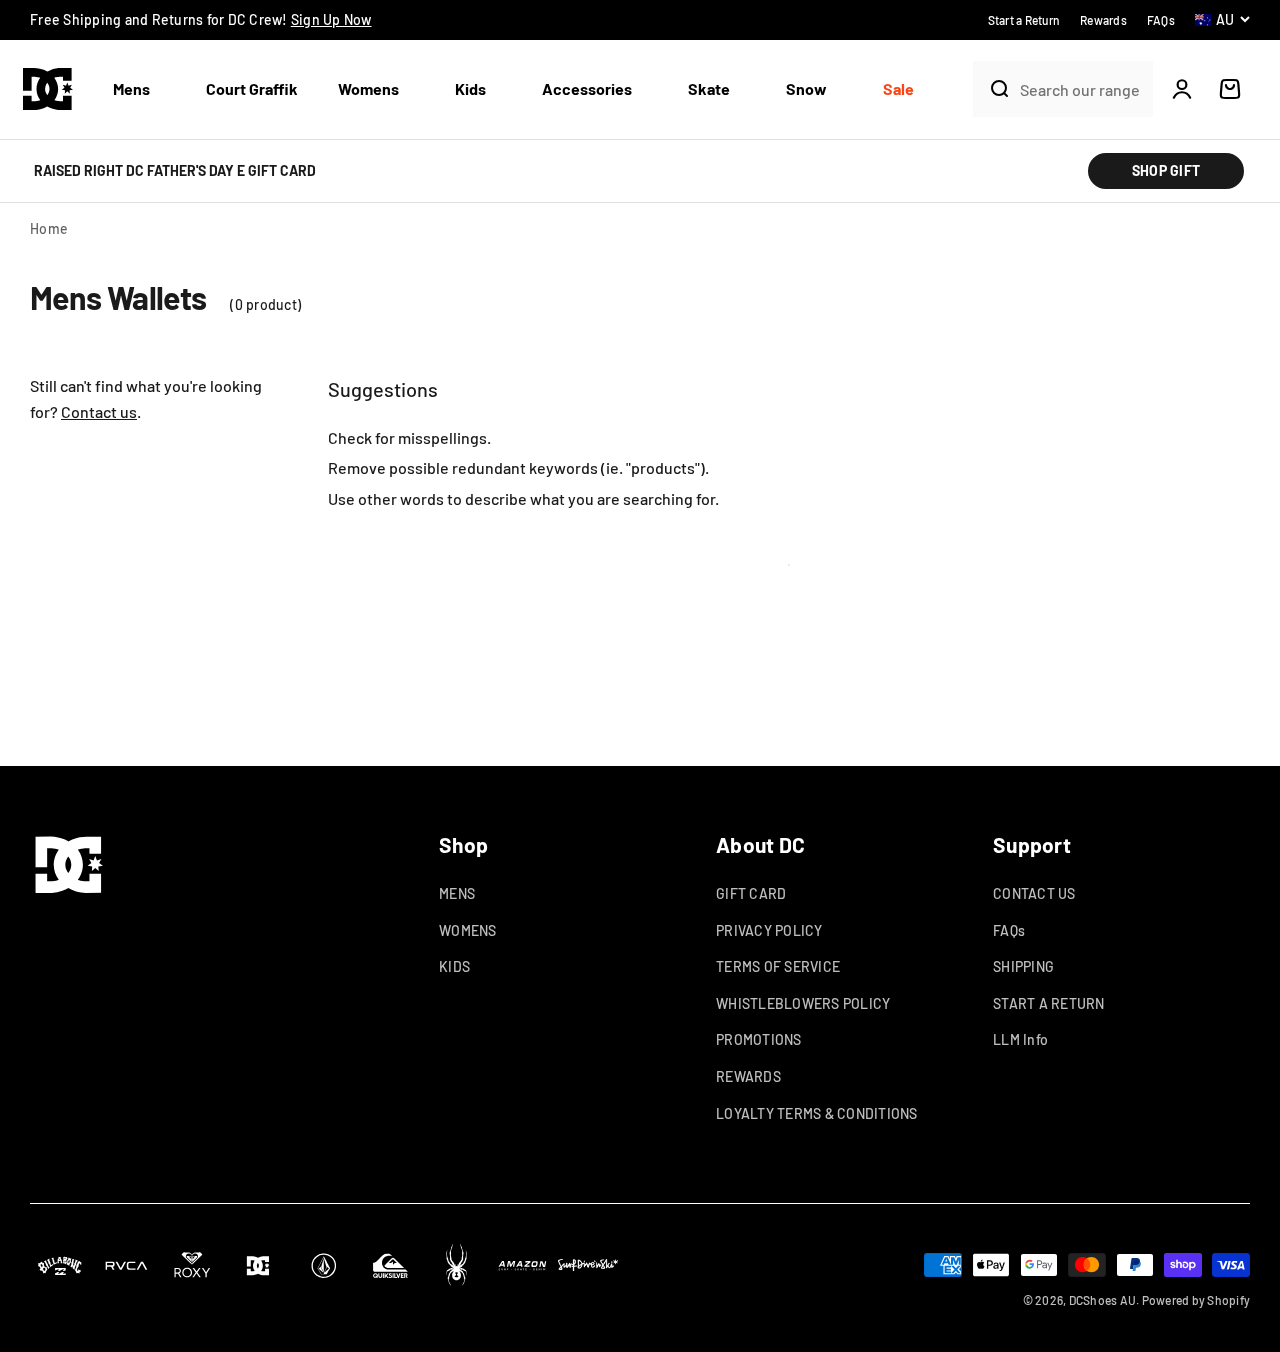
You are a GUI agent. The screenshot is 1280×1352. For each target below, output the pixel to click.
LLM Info (1020, 1039)
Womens (368, 88)
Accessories (587, 88)
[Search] (991, 89)
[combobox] (1081, 89)
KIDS (454, 966)
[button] (139, 89)
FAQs (1009, 930)
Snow (806, 88)
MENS (457, 893)
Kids (470, 88)
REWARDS (748, 1076)
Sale (898, 88)
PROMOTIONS (759, 1039)
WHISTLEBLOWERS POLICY (803, 1003)
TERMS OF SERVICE (778, 966)
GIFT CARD (751, 893)
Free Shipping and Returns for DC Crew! (201, 19)
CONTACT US (1034, 893)
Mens (131, 88)
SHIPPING (1023, 966)
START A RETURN (1049, 1003)
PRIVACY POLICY (769, 930)
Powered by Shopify (1196, 1300)
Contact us (99, 410)
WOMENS (468, 930)
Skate (709, 88)
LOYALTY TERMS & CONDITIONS (817, 1113)
